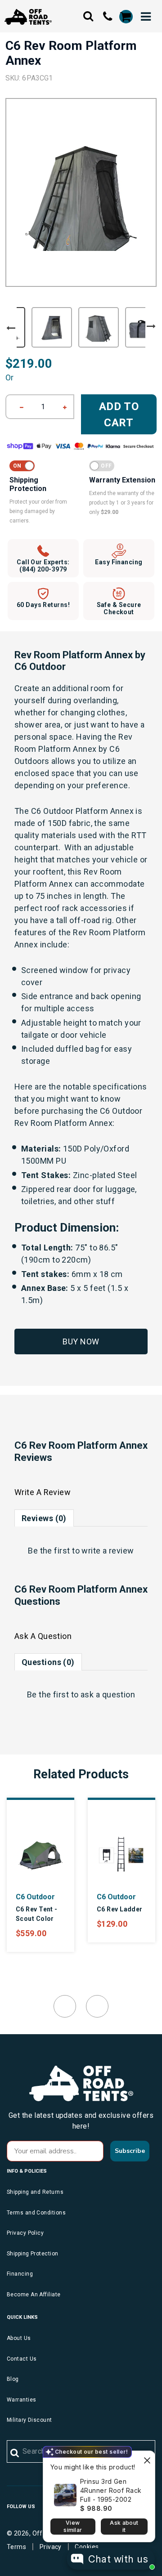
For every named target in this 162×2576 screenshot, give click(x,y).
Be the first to (81, 1551)
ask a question (108, 1694)
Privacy (51, 2547)
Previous (11, 328)
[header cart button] (126, 17)
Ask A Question (43, 1636)
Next (151, 326)
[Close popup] (147, 2459)
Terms (16, 2547)
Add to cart (119, 415)
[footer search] (15, 2453)
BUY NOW (81, 1342)
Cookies (87, 2547)
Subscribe (130, 2151)
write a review (108, 1551)
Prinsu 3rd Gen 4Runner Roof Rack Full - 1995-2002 (111, 2490)
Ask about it (124, 2526)
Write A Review (43, 1492)
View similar (73, 2526)
